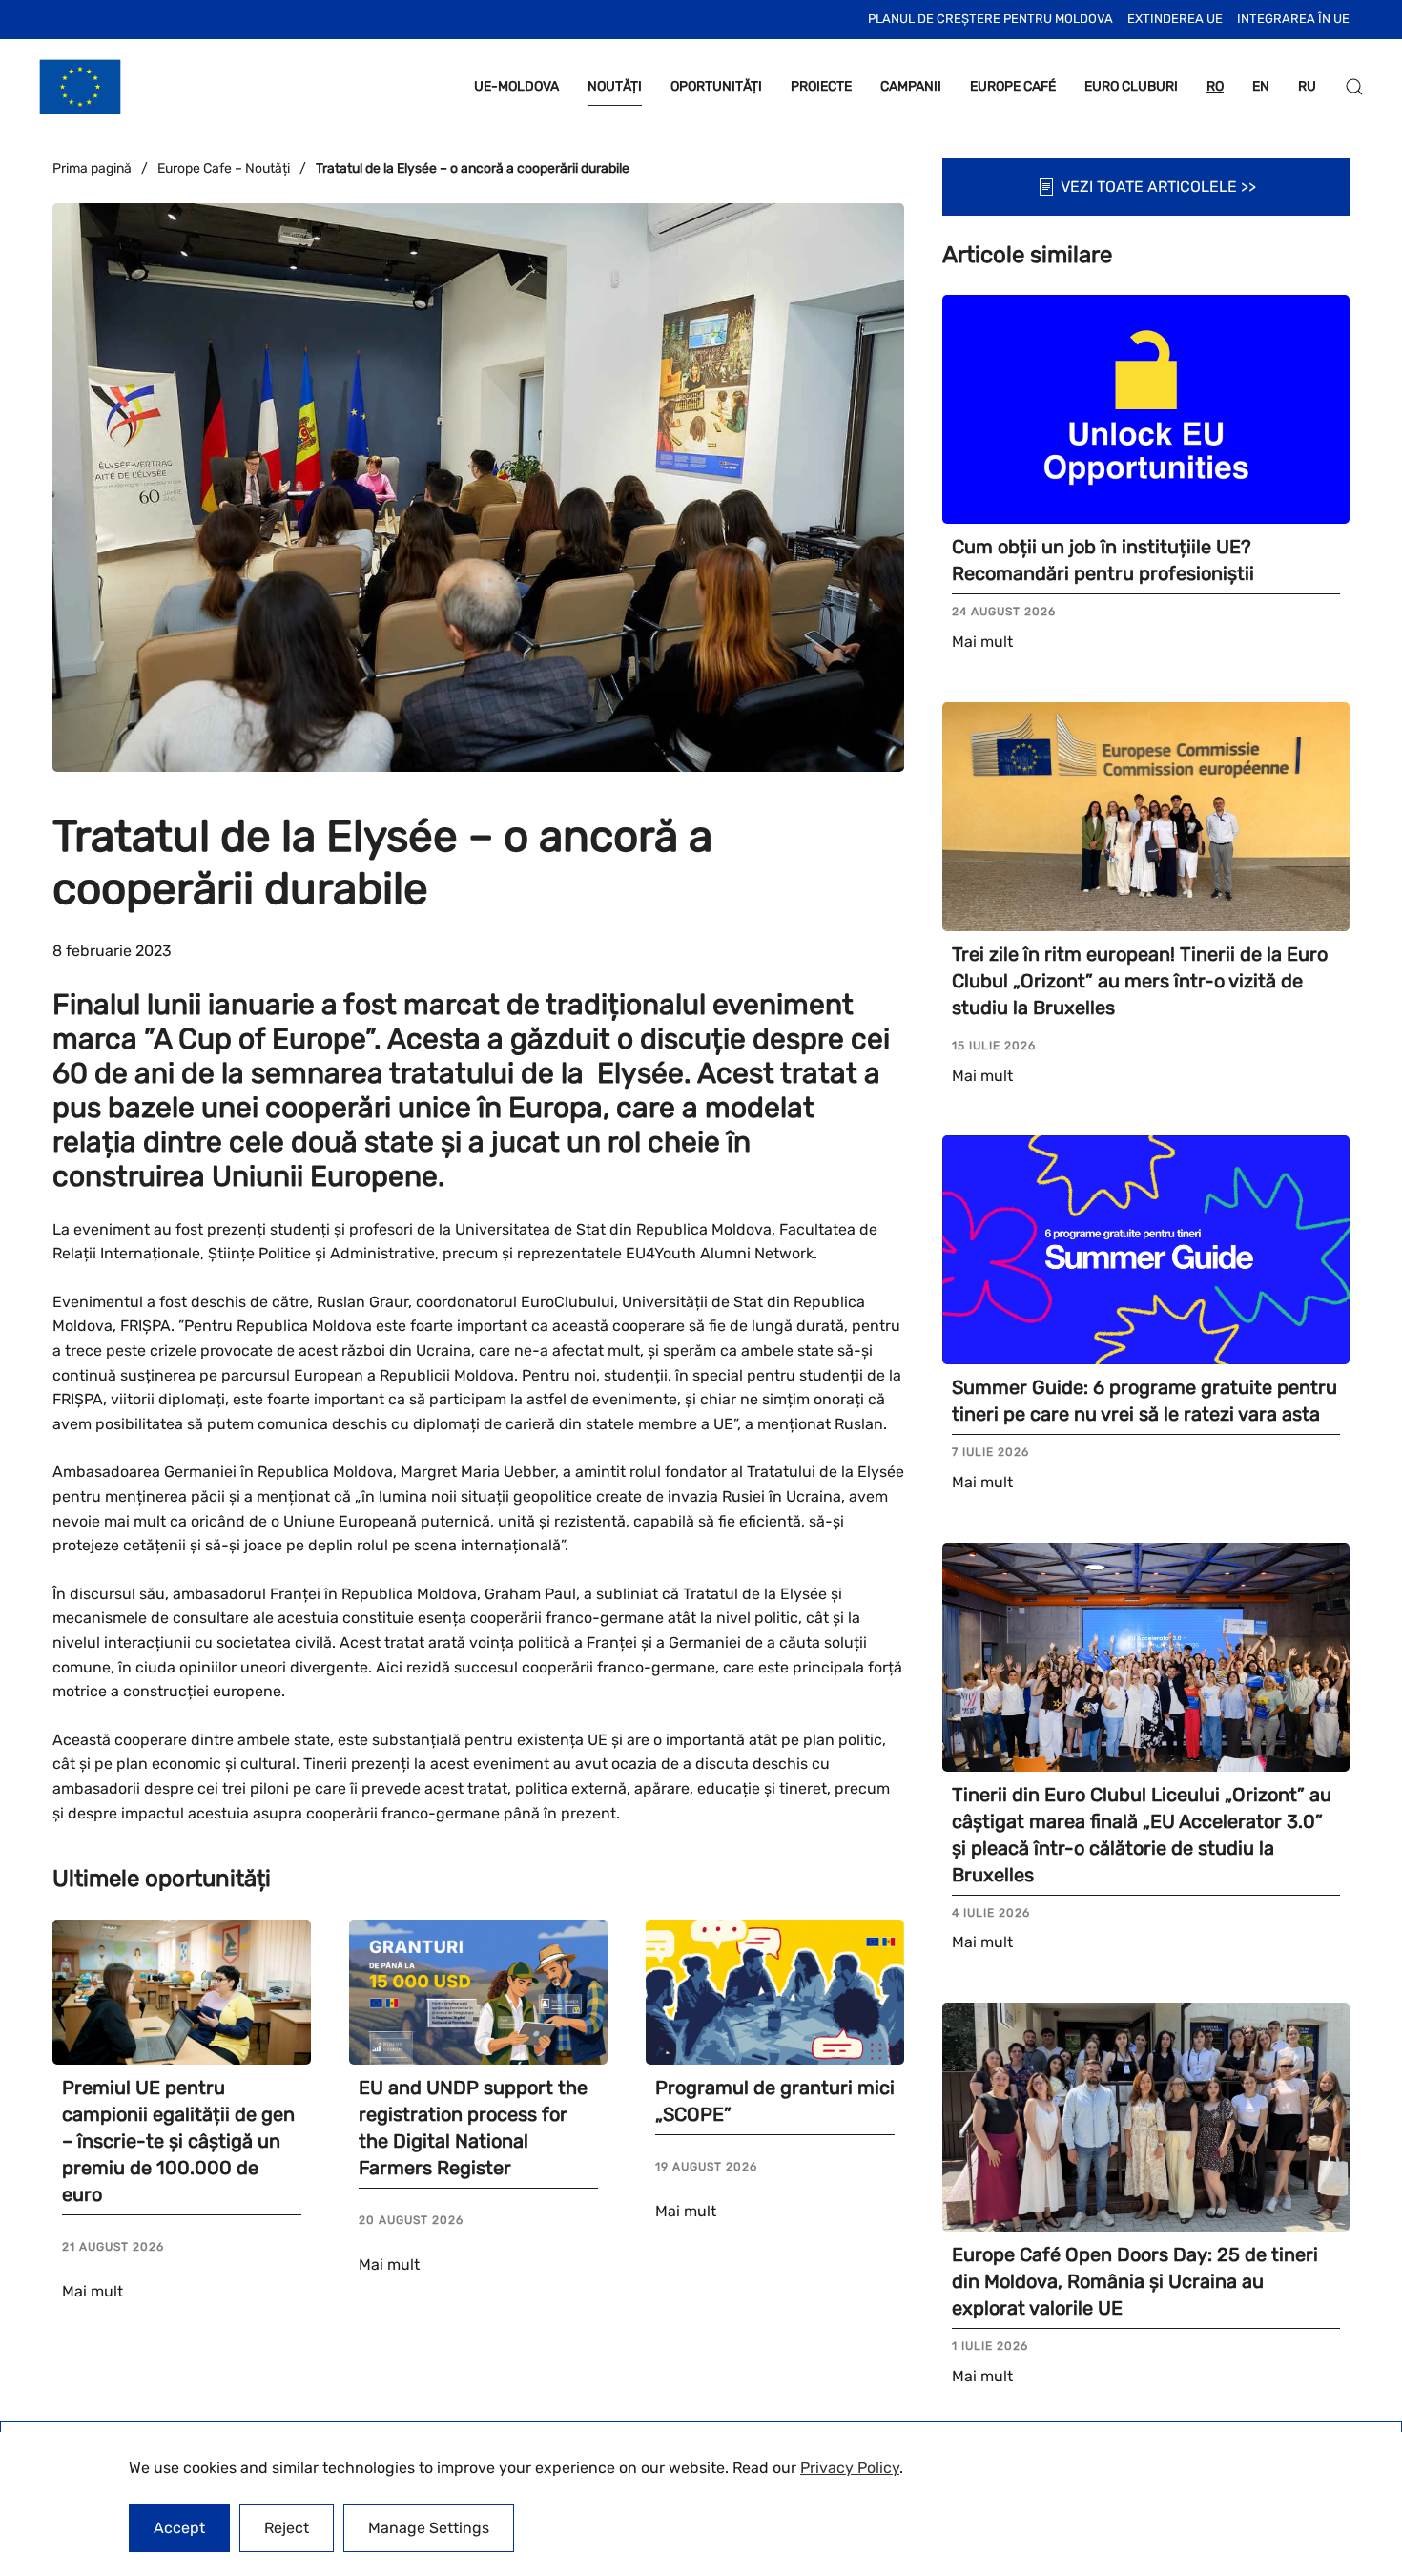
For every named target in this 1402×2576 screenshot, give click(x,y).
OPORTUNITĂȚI (716, 86)
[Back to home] (80, 87)
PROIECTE (821, 86)
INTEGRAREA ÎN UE (1293, 19)
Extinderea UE (1175, 19)
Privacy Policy (850, 2468)
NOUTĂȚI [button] (615, 86)
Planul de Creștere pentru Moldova (990, 19)
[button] (1354, 87)
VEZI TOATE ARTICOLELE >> (1158, 187)
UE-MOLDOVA (516, 86)
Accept (179, 2528)
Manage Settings (429, 2528)
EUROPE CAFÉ (1013, 86)
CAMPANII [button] (911, 86)
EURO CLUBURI (1131, 86)
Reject (287, 2528)
